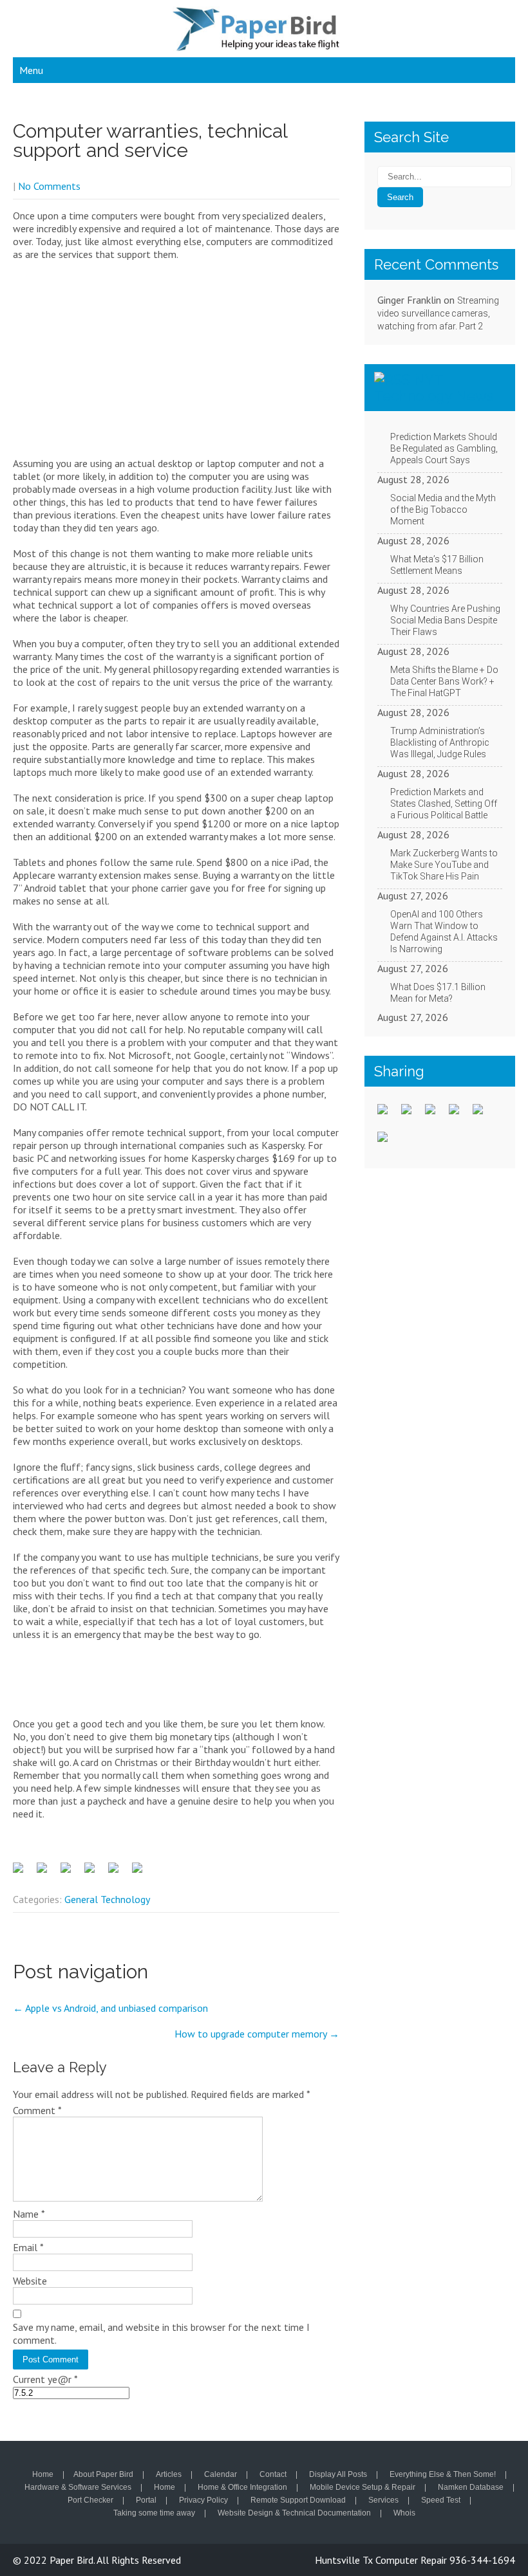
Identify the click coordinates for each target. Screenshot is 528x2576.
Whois (404, 2514)
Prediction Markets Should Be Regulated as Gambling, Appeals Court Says (444, 448)
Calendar (221, 2475)
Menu (31, 70)
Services (383, 2501)
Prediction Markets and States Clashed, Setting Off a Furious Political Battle (444, 804)
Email (28, 2247)
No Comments (49, 186)
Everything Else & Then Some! (443, 2475)
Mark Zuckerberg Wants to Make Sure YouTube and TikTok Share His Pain (444, 865)
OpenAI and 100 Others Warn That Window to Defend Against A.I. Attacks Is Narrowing (444, 932)
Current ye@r (45, 2379)
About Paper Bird (103, 2475)
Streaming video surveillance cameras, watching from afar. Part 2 (438, 313)
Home (43, 2475)
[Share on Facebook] (23, 1873)
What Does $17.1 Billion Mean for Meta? (438, 993)
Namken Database (471, 2488)
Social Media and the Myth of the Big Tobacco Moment (443, 510)
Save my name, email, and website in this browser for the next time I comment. (161, 2333)
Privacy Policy (203, 2501)
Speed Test (441, 2501)
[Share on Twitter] (47, 1873)
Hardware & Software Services (78, 2488)
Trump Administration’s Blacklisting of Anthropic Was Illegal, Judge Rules (440, 742)
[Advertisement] (176, 363)
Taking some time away (154, 2514)
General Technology (107, 1899)
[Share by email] (142, 1873)
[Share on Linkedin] (118, 1873)
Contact (273, 2475)
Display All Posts (338, 2475)
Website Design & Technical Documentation (294, 2514)
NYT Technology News (434, 387)
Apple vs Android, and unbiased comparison (110, 2008)
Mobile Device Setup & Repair (363, 2488)
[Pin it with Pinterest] (95, 1873)
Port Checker (90, 2501)
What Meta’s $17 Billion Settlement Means (437, 565)
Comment (37, 2110)
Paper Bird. (73, 2560)
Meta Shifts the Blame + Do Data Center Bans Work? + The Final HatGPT (444, 681)
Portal (146, 2501)
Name (29, 2214)
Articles (169, 2475)
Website (30, 2281)
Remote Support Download (298, 2501)
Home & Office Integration (242, 2488)
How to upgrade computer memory (257, 2034)
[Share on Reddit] (71, 1873)
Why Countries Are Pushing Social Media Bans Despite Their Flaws (445, 620)
